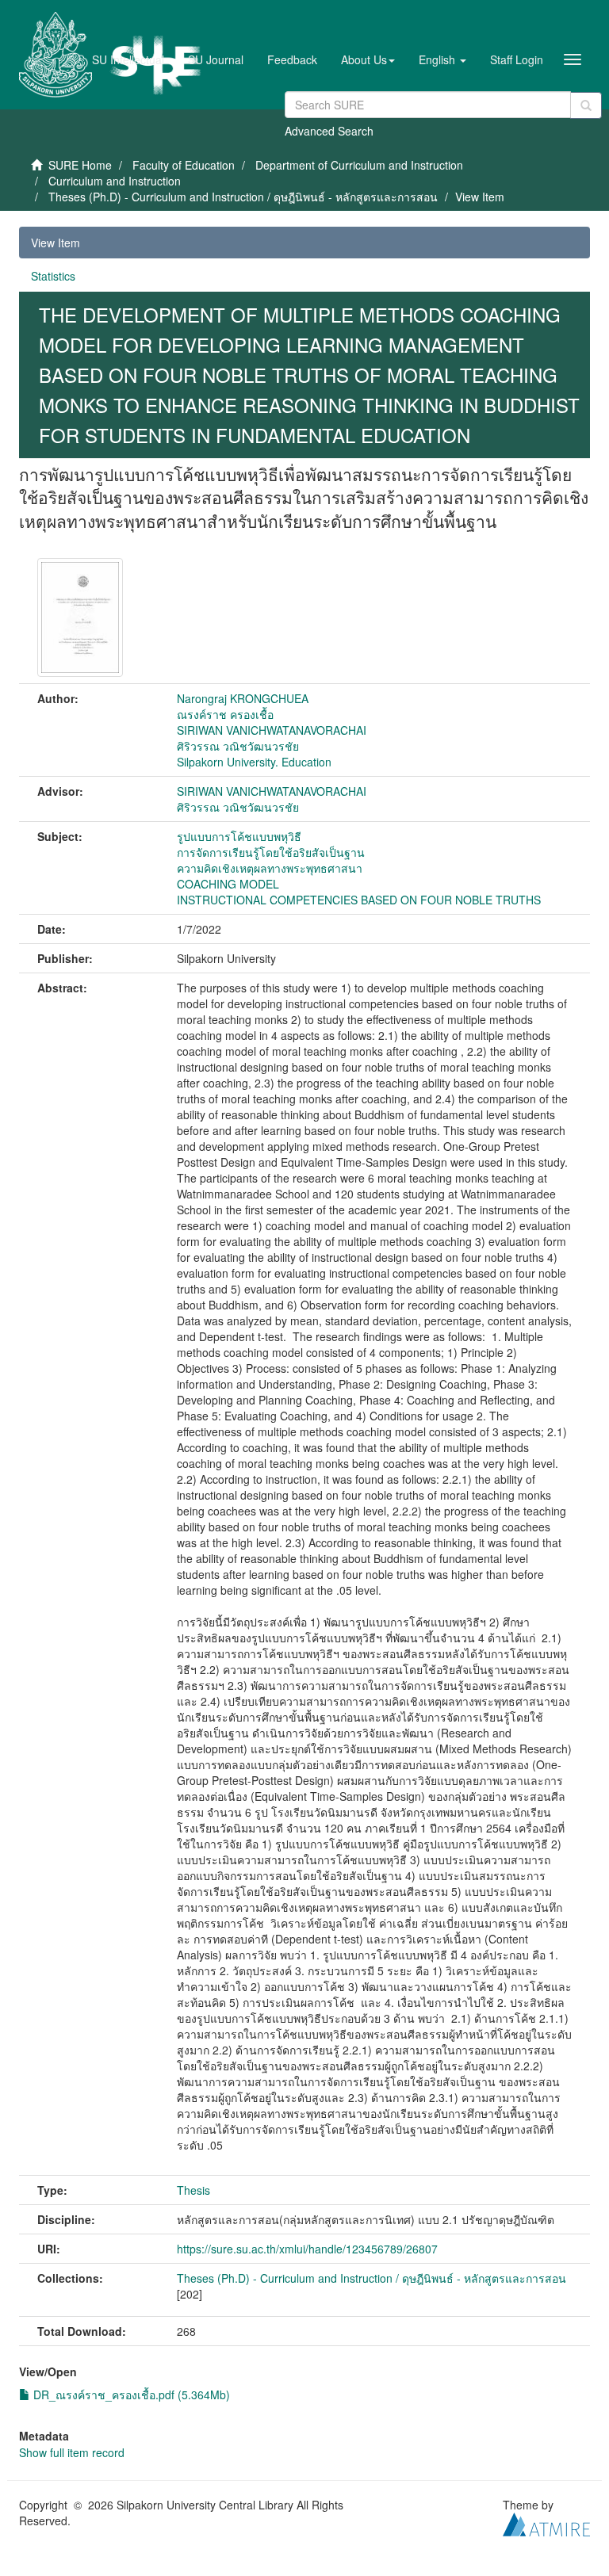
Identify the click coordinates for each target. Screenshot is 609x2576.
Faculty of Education (184, 165)
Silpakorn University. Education (254, 762)
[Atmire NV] (546, 2523)
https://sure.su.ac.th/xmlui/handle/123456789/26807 (307, 2249)
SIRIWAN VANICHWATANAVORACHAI (272, 730)
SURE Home (80, 165)
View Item (56, 243)
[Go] (586, 105)
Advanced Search (329, 131)
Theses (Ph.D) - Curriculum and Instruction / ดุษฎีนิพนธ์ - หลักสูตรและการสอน (243, 197)
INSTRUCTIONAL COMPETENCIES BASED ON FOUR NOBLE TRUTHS (359, 900)
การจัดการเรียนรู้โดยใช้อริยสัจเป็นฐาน (271, 852)
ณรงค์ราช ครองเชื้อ (225, 714)
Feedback (292, 59)
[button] (368, 59)
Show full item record (72, 2452)
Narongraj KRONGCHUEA (243, 698)
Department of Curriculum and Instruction (359, 165)
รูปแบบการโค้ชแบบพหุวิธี (239, 836)
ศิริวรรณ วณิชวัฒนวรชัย (238, 746)
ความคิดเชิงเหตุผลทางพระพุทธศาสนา (270, 868)
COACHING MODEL (228, 884)
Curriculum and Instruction (115, 181)
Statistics (53, 276)
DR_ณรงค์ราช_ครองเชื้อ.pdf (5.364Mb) (130, 2394)
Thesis (193, 2190)
